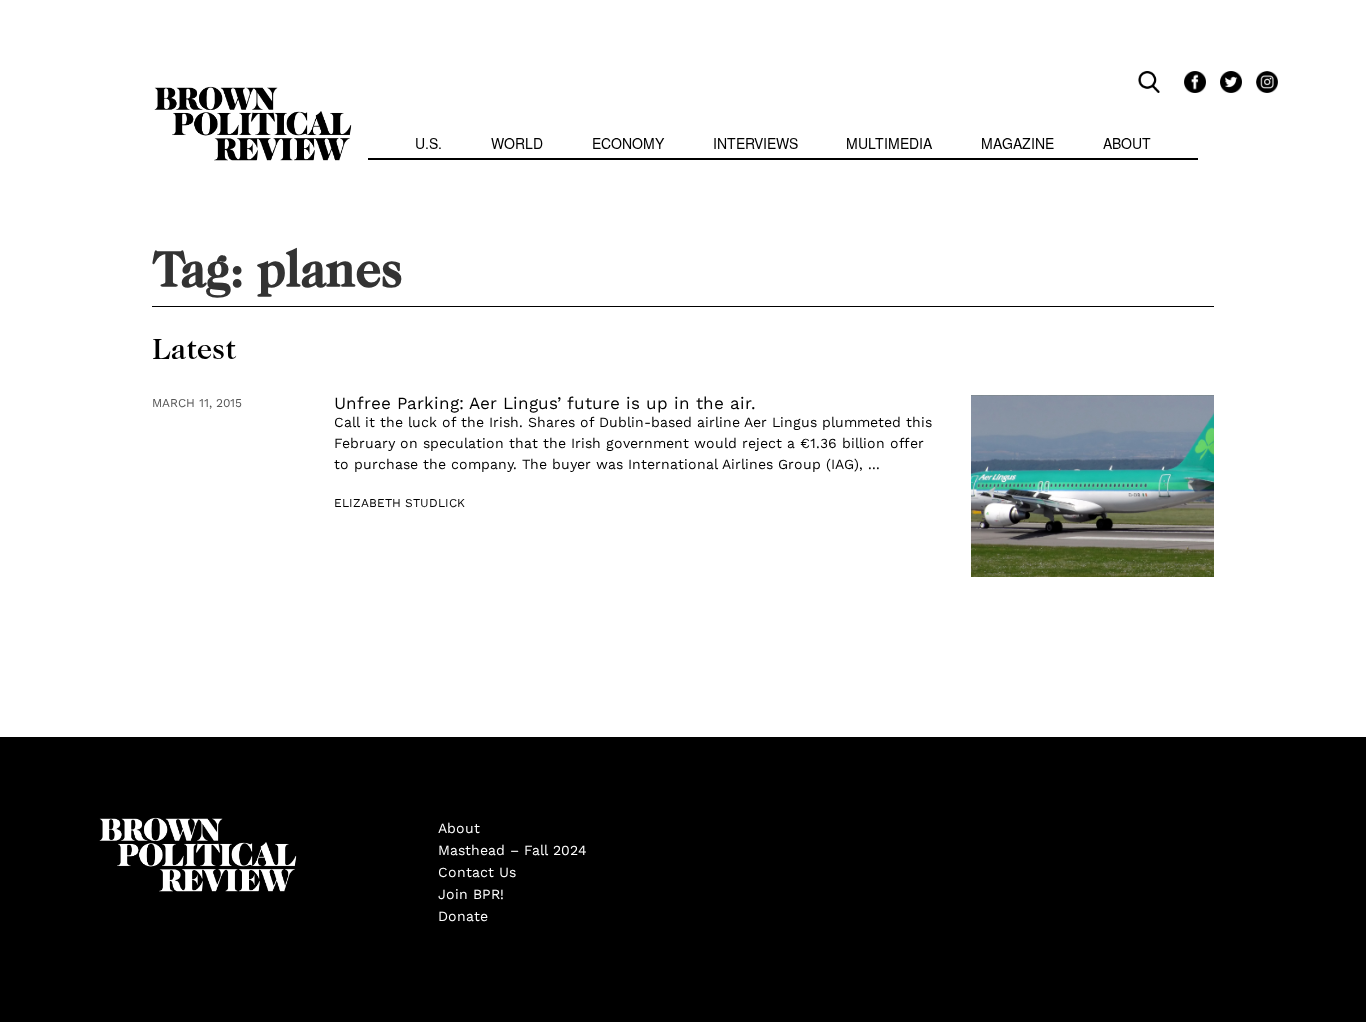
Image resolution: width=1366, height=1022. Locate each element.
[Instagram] (1262, 81)
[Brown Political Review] (253, 96)
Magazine (1017, 143)
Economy (628, 143)
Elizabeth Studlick (399, 503)
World (517, 143)
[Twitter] (1228, 81)
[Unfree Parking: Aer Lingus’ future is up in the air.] (1092, 486)
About (1127, 143)
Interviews (755, 143)
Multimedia (889, 143)
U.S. (428, 143)
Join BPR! (471, 894)
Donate (463, 916)
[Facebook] (1192, 81)
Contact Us (477, 872)
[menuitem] (428, 145)
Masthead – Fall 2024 (512, 850)
